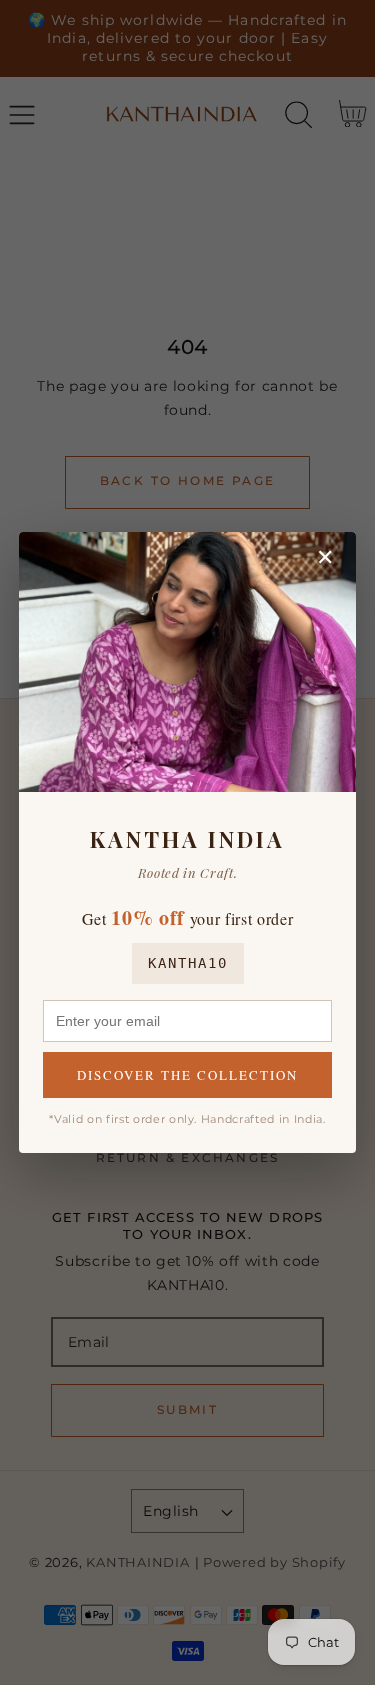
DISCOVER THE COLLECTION (187, 1075)
